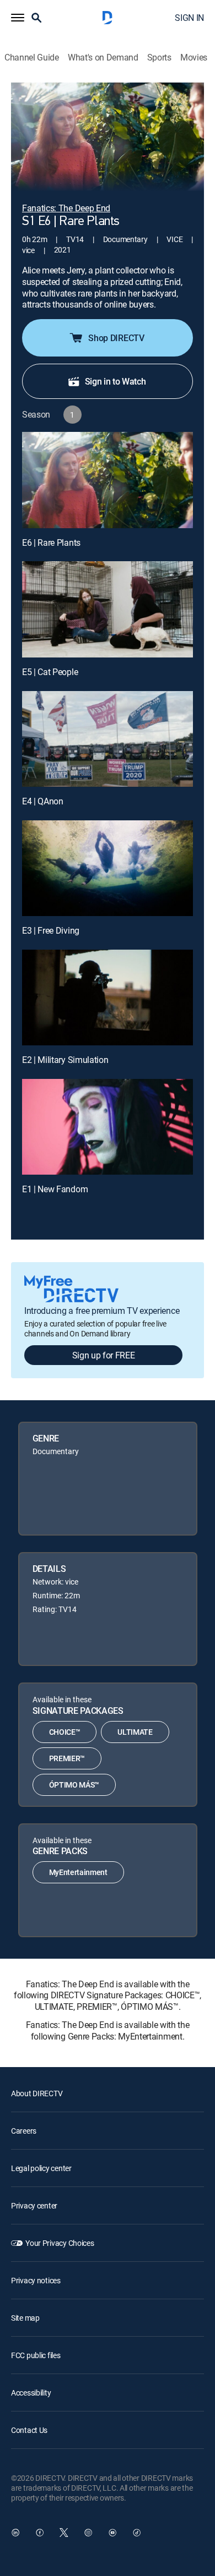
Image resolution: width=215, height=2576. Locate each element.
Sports (159, 57)
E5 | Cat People (50, 672)
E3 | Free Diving (51, 930)
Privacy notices (36, 2280)
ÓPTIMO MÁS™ (74, 1785)
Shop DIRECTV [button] (116, 338)
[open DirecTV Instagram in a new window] (88, 2533)
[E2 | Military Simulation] (108, 997)
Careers (24, 2131)
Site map (25, 2318)
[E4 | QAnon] (108, 739)
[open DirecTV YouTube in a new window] (112, 2533)
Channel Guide (32, 57)
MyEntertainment (78, 1872)
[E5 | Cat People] (108, 609)
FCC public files (36, 2355)
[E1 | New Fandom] (108, 1127)
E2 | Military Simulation (65, 1060)
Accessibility (31, 2393)
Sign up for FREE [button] (104, 1355)
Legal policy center (41, 2168)
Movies (194, 57)
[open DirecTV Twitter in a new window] (64, 2533)
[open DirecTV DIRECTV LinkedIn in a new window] (15, 2533)
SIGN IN (189, 18)
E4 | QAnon (43, 801)
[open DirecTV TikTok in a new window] (137, 2533)
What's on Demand (103, 57)
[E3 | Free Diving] (108, 868)
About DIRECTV (37, 2093)
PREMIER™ (67, 1758)
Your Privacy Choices (60, 2243)
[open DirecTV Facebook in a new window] (40, 2533)
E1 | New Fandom (55, 1189)
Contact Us (29, 2430)
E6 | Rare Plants (51, 542)
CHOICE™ (65, 1732)
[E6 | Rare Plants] (108, 480)
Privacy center (34, 2205)
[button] (18, 18)
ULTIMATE (135, 1732)
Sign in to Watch (115, 381)
